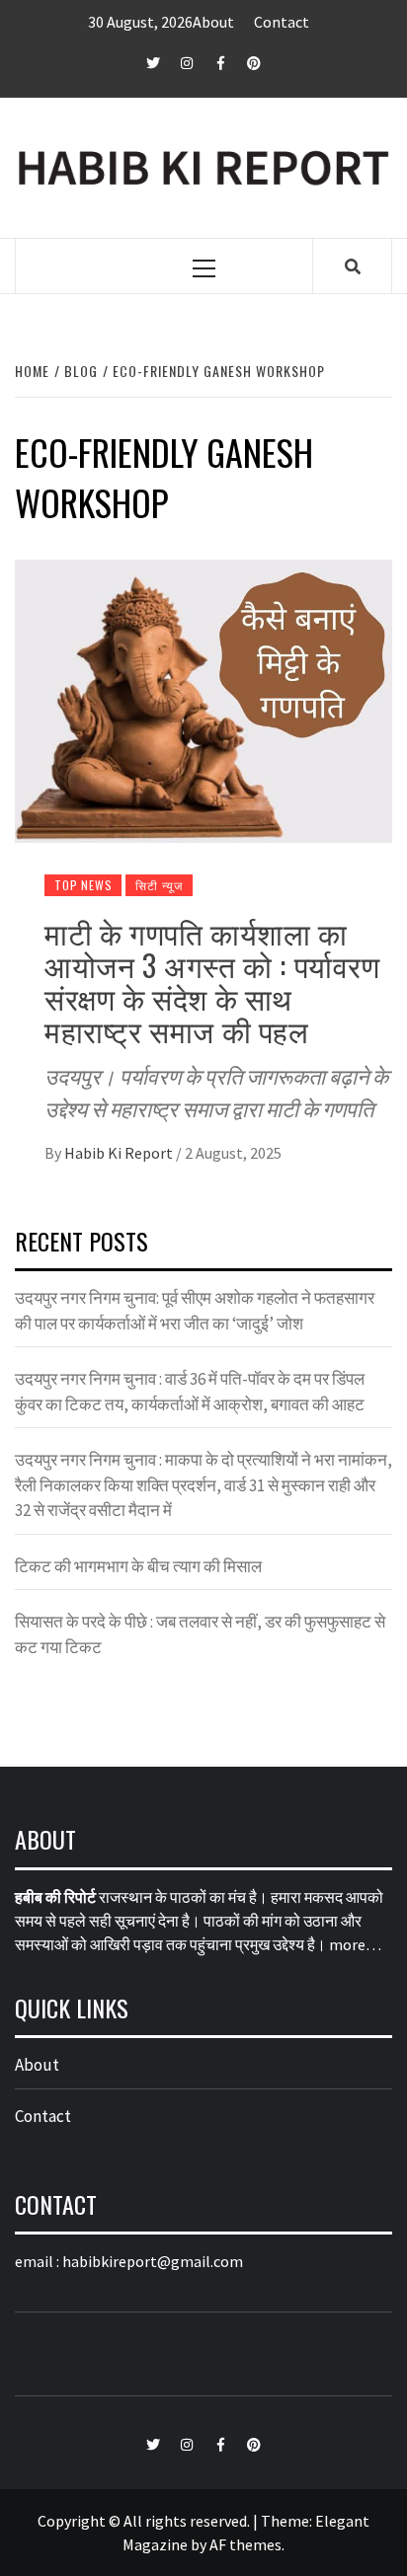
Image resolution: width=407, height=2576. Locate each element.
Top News (83, 885)
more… (355, 1944)
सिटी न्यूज (159, 885)
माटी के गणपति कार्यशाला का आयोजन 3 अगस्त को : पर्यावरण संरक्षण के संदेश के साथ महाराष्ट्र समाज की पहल (212, 981)
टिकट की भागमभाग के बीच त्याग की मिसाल (138, 1566)
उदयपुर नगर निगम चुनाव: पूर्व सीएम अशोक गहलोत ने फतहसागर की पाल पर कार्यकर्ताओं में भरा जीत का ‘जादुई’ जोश (195, 1311)
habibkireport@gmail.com (153, 2261)
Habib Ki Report (120, 1153)
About (213, 22)
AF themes (245, 2544)
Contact (282, 22)
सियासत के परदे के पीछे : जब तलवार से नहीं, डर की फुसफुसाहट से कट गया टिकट (200, 1634)
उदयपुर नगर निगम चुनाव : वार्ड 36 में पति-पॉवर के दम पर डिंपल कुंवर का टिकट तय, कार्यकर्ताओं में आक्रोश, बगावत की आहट (190, 1392)
